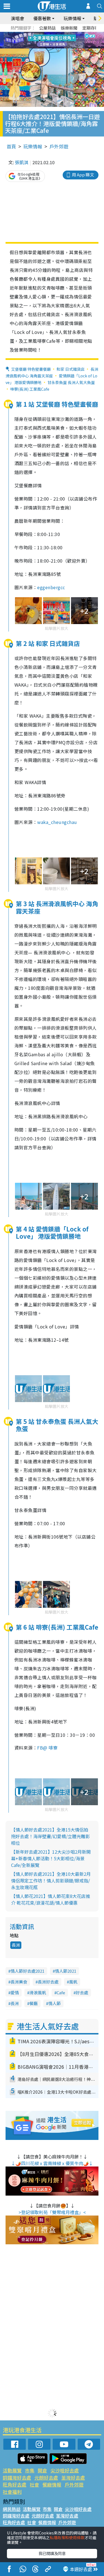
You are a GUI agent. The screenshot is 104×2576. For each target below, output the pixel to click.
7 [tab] (40, 40)
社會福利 (12, 2492)
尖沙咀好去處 (65, 2470)
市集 (30, 2470)
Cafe (61, 1992)
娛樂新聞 (69, 28)
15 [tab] (56, 47)
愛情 (15, 1992)
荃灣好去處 (73, 2478)
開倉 (42, 2470)
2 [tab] (45, 34)
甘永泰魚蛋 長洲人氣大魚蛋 (71, 382)
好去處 (82, 1992)
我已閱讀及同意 (52, 2553)
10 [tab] (56, 40)
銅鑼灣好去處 (17, 2478)
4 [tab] (56, 34)
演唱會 (17, 18)
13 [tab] (45, 47)
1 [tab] (40, 34)
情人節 (54, 2003)
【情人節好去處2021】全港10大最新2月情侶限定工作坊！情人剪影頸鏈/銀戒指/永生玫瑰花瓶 (51, 1881)
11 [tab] (62, 40)
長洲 (16, 1945)
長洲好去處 (48, 1982)
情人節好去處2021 (27, 1971)
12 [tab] (67, 40)
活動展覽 (12, 2470)
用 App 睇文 (83, 175)
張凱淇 (22, 162)
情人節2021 (66, 1971)
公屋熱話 (47, 28)
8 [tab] (45, 40)
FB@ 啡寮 (47, 1748)
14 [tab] (51, 47)
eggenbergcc (51, 587)
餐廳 (34, 2003)
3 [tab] (51, 34)
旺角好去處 (15, 2484)
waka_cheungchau (57, 822)
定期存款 (91, 28)
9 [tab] (51, 40)
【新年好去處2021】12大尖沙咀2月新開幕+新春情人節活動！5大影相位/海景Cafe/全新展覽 (51, 1858)
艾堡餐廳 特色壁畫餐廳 (31, 369)
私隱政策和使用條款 (67, 2538)
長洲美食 (19, 1982)
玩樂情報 (33, 146)
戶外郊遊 (59, 146)
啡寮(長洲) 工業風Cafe (30, 389)
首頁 (11, 146)
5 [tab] (62, 34)
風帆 (73, 1982)
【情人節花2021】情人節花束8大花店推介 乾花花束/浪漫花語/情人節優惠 (51, 1899)
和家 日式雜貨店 (71, 369)
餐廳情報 (52, 2484)
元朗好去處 (46, 2478)
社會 (34, 2484)
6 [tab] (67, 34)
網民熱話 (12, 2509)
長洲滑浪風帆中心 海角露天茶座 (52, 372)
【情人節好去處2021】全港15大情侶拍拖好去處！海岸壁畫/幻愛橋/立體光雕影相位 (50, 1836)
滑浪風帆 (38, 1992)
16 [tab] (62, 47)
